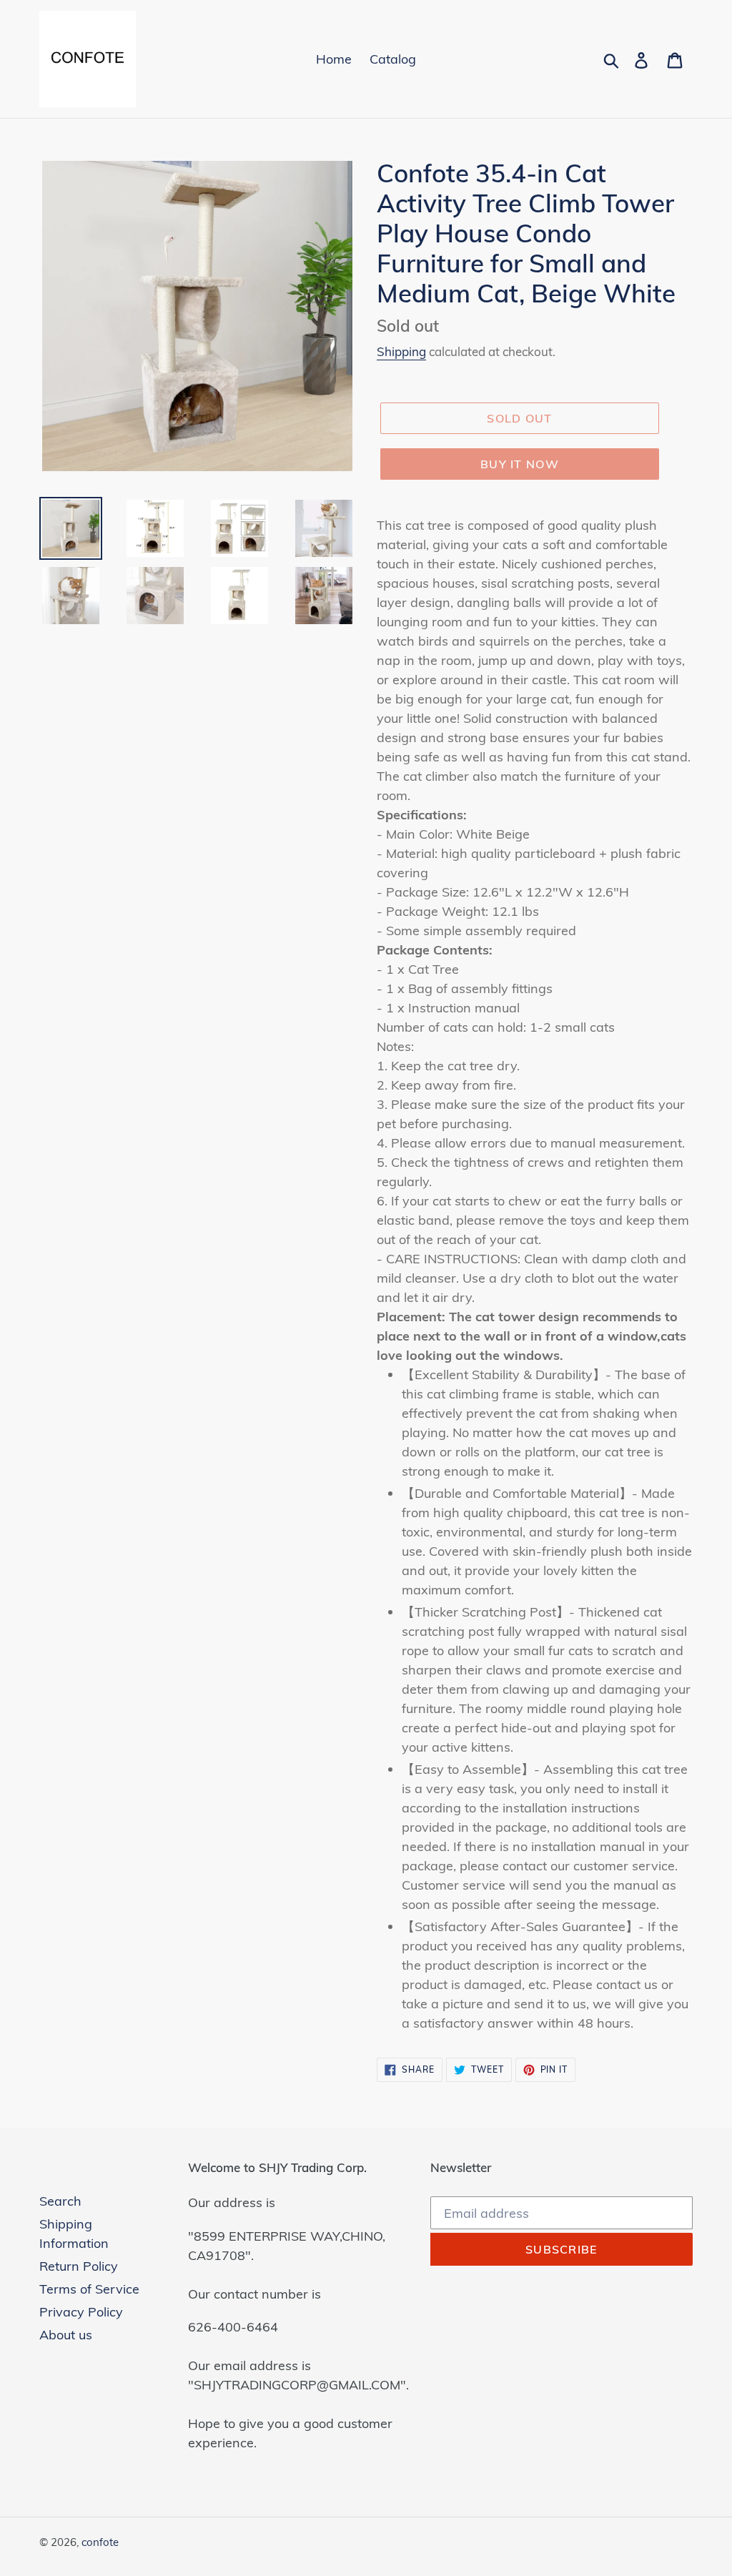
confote (100, 2542)
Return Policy (79, 2266)
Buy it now (520, 464)
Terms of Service (89, 2289)
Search (60, 2201)
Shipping (401, 351)
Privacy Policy (81, 2312)
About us (66, 2335)
